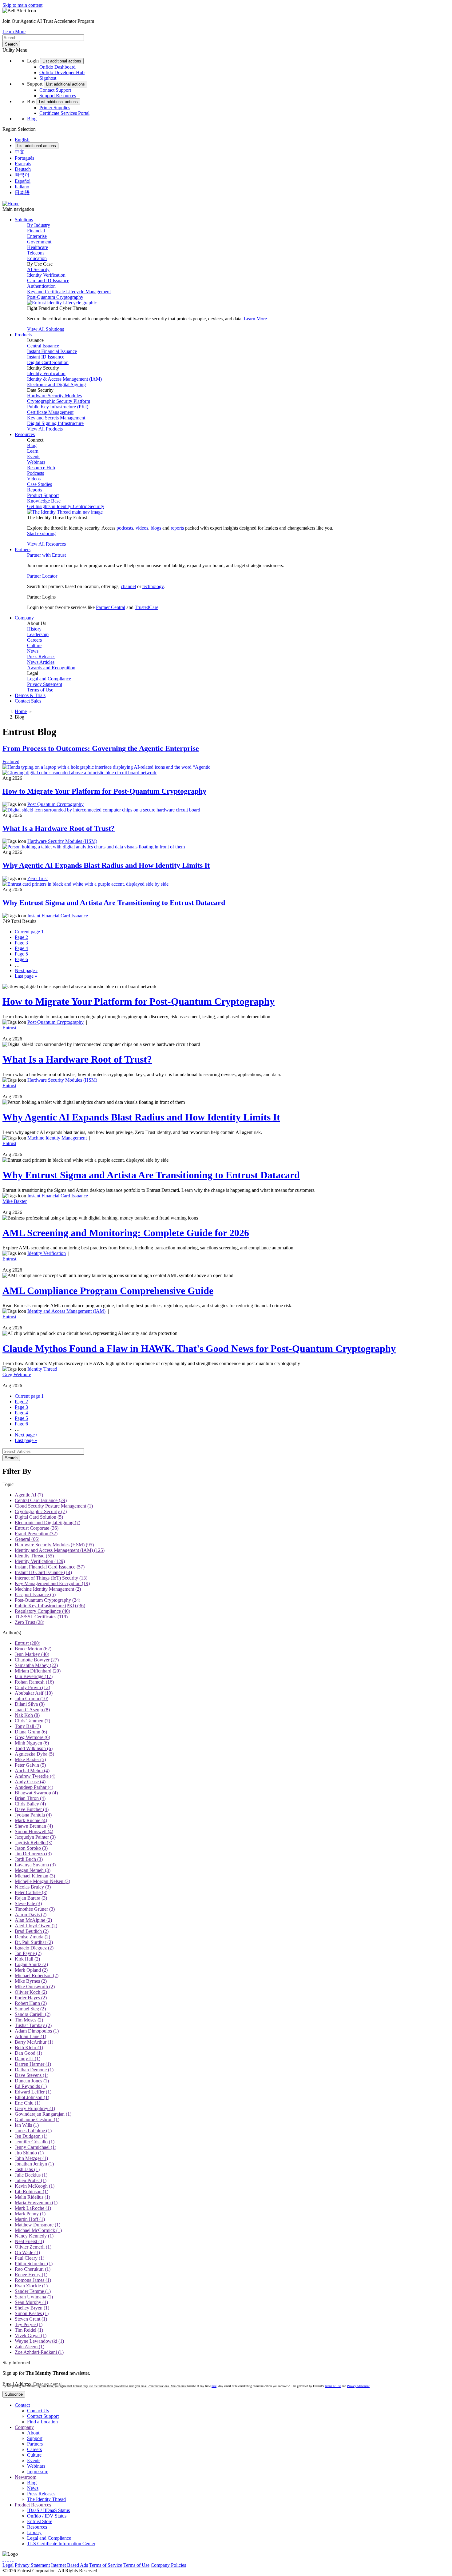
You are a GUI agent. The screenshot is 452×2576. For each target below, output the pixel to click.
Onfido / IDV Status (47, 2516)
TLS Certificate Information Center (61, 2544)
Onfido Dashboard (57, 67)
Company (24, 2427)
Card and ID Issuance (48, 280)
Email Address (17, 2384)
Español (23, 181)
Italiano (22, 187)
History (34, 629)
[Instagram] (8, 2560)
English (22, 140)
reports (177, 528)
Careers (34, 640)
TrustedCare (147, 607)
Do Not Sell (238, 2565)
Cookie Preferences (206, 2565)
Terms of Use (40, 690)
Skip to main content (22, 5)
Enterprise (37, 236)
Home (21, 711)
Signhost (48, 78)
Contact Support (55, 90)
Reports (35, 490)
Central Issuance (43, 346)
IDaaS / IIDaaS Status (48, 2510)
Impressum (38, 2472)
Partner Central (111, 607)
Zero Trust (38, 878)
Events (34, 457)
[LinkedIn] (10, 2560)
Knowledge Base (44, 501)
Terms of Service (106, 2565)
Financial (36, 231)
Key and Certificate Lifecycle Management (69, 292)
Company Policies (168, 2565)
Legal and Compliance (49, 679)
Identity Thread (42, 1369)
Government (39, 242)
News (33, 651)
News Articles (41, 662)
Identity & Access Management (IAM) (64, 379)
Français (23, 164)
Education (37, 258)
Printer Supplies (55, 108)
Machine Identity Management (57, 1138)
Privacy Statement (45, 684)
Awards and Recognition (51, 668)
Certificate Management (50, 412)
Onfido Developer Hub (62, 72)
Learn (33, 451)
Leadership (38, 634)
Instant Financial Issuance (52, 351)
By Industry (39, 225)
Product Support (43, 495)
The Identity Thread (46, 2499)
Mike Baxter (15, 1201)
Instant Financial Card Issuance (58, 916)
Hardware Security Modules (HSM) (62, 841)
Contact (22, 2405)
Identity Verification (46, 275)
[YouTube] (13, 2560)
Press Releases (41, 657)
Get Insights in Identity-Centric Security (66, 506)
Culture (34, 645)
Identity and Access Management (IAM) (66, 1311)
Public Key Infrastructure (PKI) (58, 407)
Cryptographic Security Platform (59, 401)
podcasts (125, 528)
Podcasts (36, 473)
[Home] (11, 204)
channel (128, 586)
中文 (20, 152)
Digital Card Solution (48, 362)
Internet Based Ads (69, 2565)
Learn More (14, 32)
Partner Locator (42, 576)
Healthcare (38, 247)
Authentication (41, 286)
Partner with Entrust (46, 555)
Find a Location (42, 2422)
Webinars (36, 462)
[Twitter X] (3, 2560)
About (33, 2433)
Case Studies (40, 484)
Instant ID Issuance (46, 357)
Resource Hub (41, 468)
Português (24, 158)
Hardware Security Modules (54, 396)
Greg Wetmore (17, 1374)
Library (34, 2532)
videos (142, 528)
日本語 (22, 192)
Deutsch (23, 169)
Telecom (35, 253)
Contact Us (38, 2411)
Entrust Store (40, 2521)
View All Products (45, 429)
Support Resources (58, 96)
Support (35, 2438)
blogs (156, 528)
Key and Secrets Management (56, 418)
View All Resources (46, 544)
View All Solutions (46, 329)
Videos (34, 479)
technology (153, 586)
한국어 (22, 175)
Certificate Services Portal (64, 113)
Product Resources (33, 2505)
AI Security (38, 269)
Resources (37, 2527)
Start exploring (41, 533)
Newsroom (26, 2477)
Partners (35, 2444)
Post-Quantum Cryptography (55, 297)
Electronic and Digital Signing (56, 385)
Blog (32, 119)
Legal (8, 2565)
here (214, 2386)
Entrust (9, 1028)
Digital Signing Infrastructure (55, 423)
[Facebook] (6, 2560)
